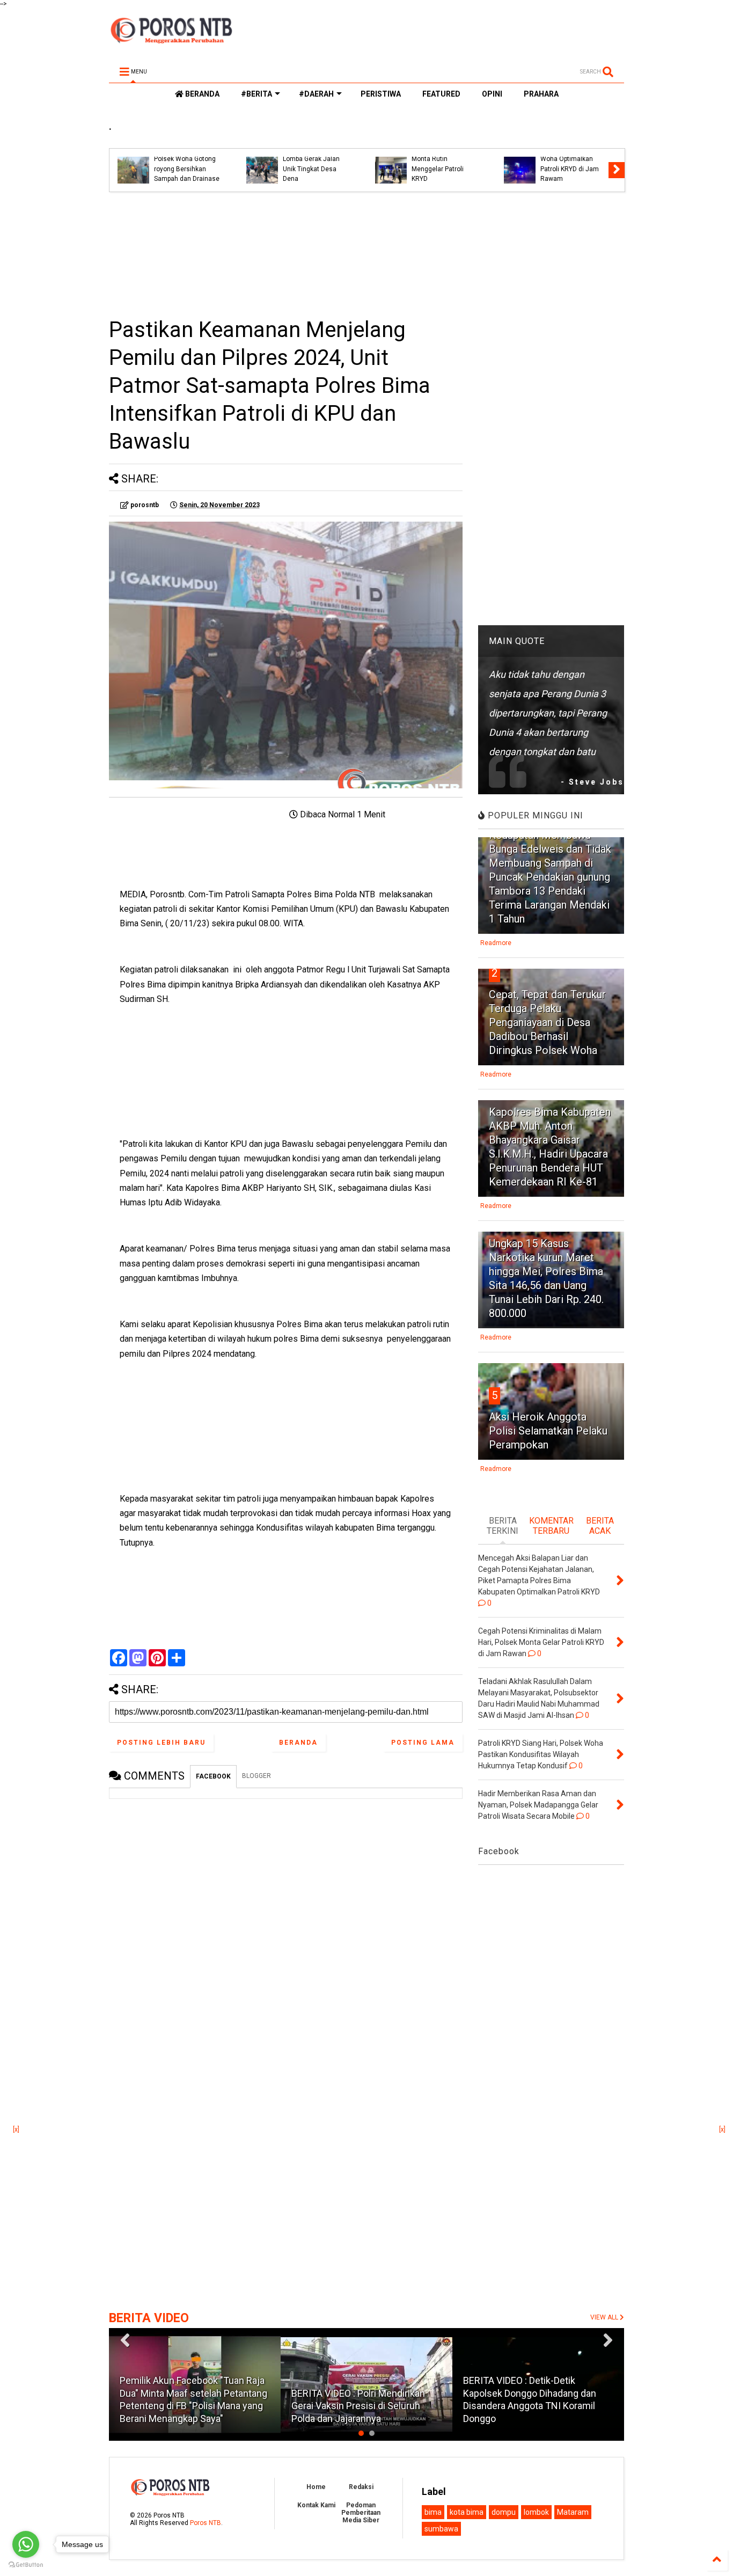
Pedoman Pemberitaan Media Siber (361, 2513)
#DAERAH (316, 94)
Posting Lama (423, 1743)
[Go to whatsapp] (26, 2544)
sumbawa (441, 2529)
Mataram (573, 2512)
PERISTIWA (381, 94)
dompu (504, 2512)
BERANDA (201, 94)
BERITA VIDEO (149, 2318)
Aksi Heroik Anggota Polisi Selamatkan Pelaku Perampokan (548, 1431)
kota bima (467, 2512)
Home (316, 2487)
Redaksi (361, 2487)
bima (433, 2512)
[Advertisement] (286, 254)
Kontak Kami (316, 2505)
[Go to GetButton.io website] (26, 2565)
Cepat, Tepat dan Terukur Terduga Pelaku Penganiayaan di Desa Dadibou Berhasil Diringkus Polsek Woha (547, 1022)
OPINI (492, 94)
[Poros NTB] (171, 40)
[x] (16, 2129)
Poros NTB (206, 2523)
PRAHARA (541, 94)
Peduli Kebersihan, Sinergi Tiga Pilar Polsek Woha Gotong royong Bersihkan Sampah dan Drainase (187, 159)
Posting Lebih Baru (161, 1743)
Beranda (298, 1743)
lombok (536, 2512)
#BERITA (256, 94)
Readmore (496, 943)
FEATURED (441, 94)
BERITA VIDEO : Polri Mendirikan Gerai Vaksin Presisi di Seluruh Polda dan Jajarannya (358, 2406)
